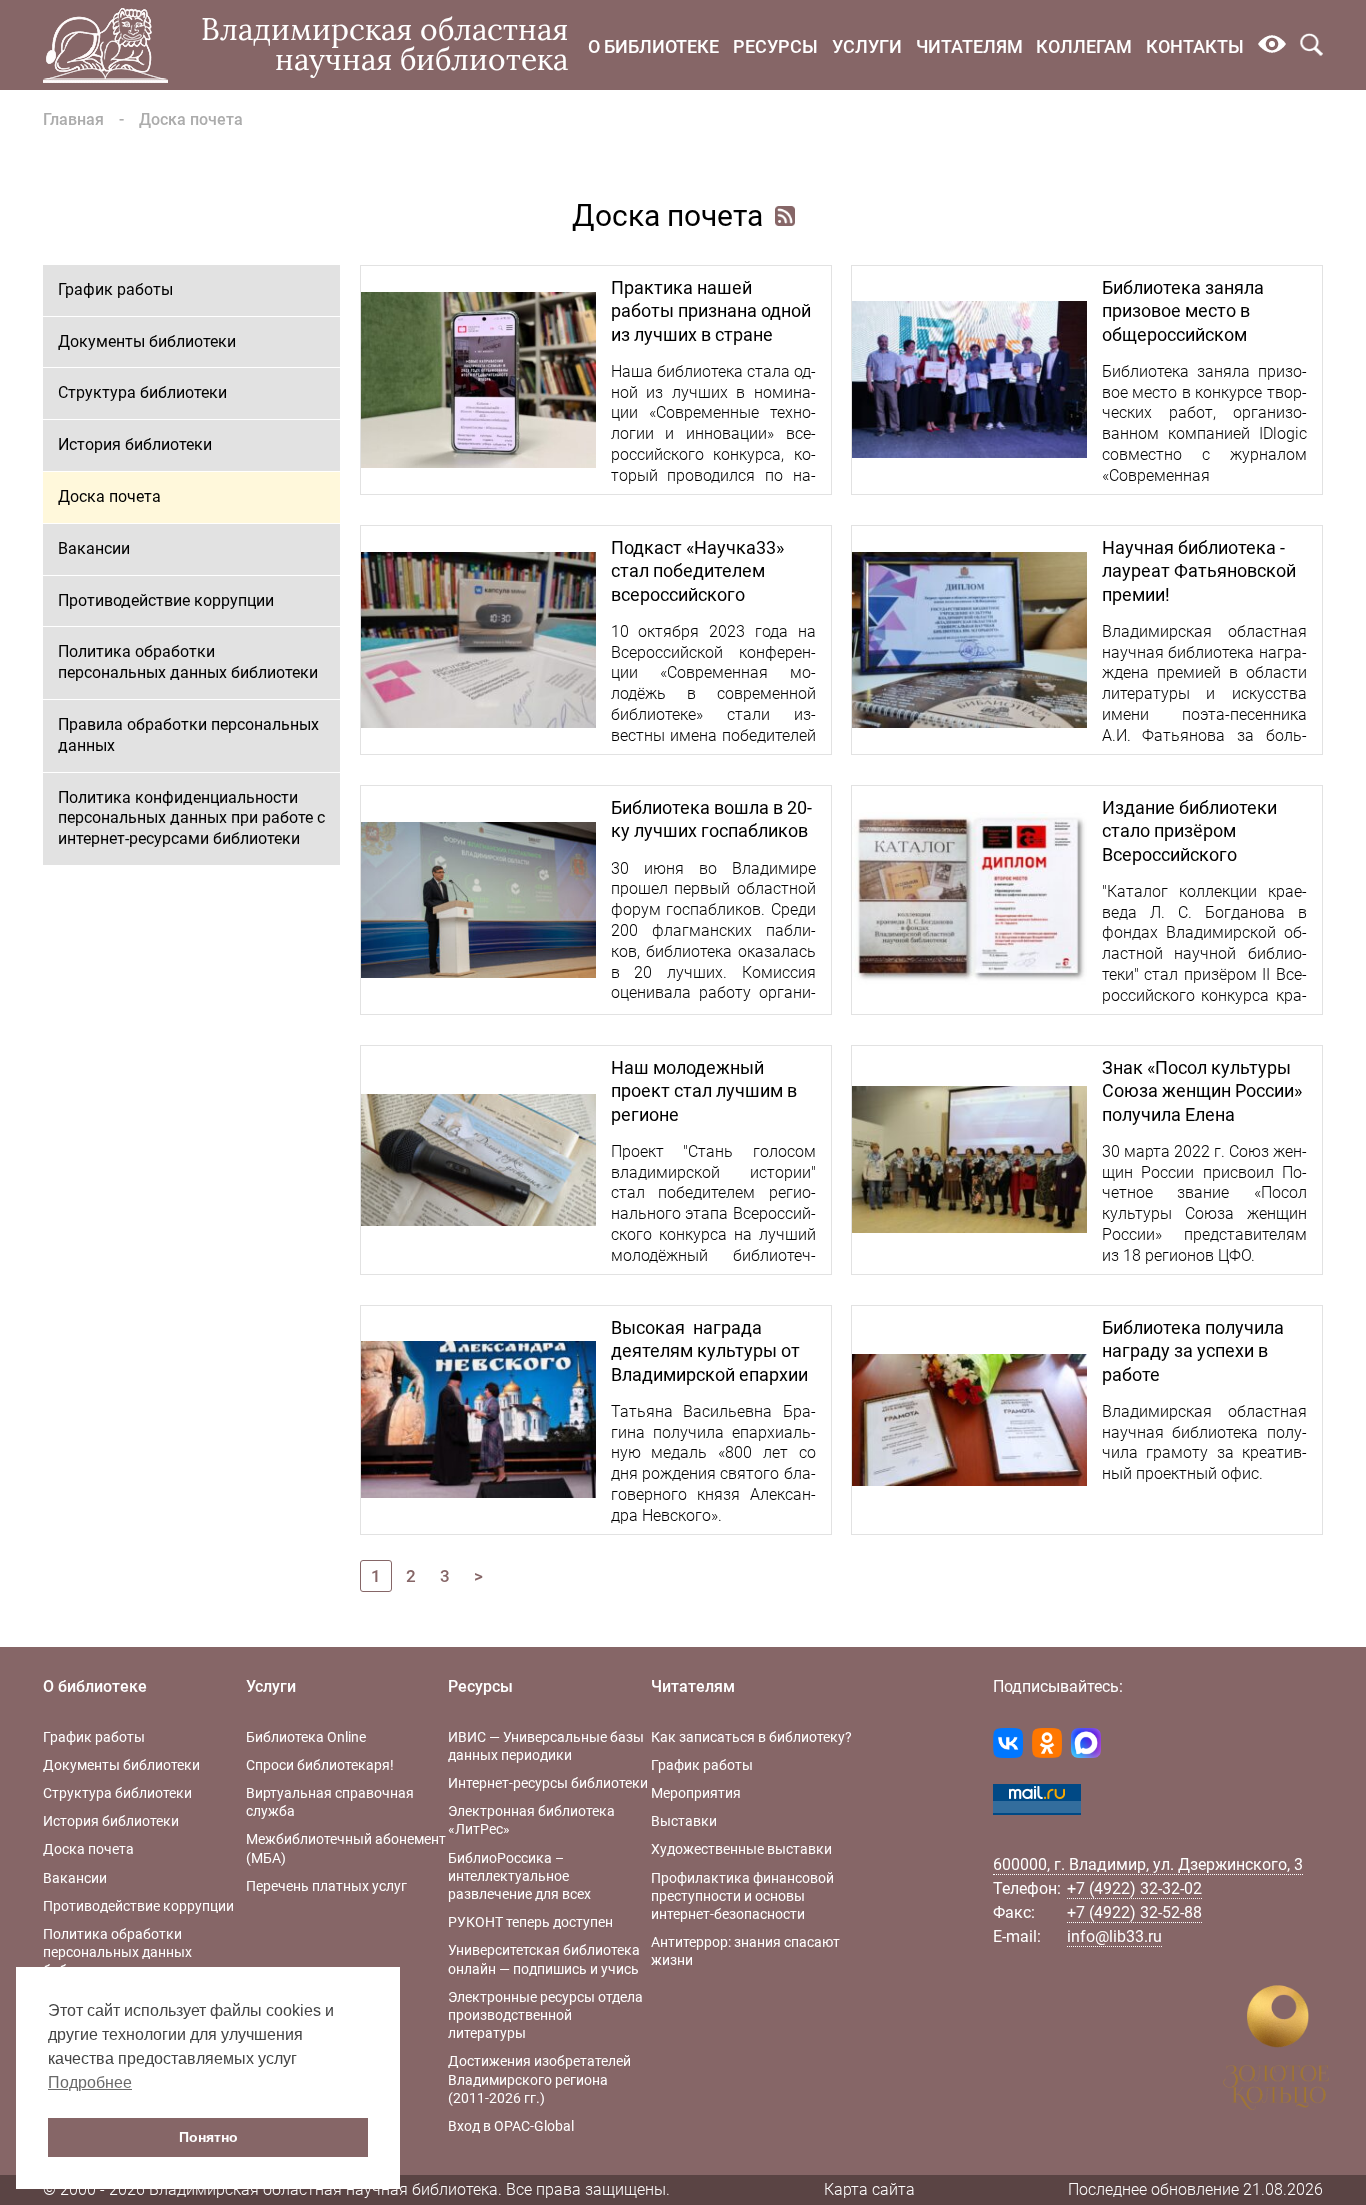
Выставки (684, 1821)
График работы (115, 289)
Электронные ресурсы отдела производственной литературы (545, 2015)
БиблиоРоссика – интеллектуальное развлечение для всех (519, 1876)
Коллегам (1084, 46)
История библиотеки (135, 444)
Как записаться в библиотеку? (751, 1737)
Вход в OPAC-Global (511, 2126)
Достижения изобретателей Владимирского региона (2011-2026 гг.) (539, 2079)
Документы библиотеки (147, 341)
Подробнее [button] (90, 2082)
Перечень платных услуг (326, 1886)
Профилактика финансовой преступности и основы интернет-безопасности (742, 1896)
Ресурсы (775, 46)
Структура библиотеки (142, 392)
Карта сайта (869, 2189)
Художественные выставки (741, 1849)
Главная (73, 119)
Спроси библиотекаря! (320, 1765)
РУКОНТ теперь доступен (530, 1922)
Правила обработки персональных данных (188, 735)
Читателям (969, 46)
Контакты (1195, 46)
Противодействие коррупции (166, 600)
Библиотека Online (306, 1737)
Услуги (867, 46)
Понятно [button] (208, 2137)
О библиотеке (653, 46)
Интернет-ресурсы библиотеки (548, 1783)
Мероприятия (696, 1793)
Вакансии (94, 548)
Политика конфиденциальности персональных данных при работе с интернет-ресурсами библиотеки (191, 818)
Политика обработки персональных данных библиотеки (188, 662)
